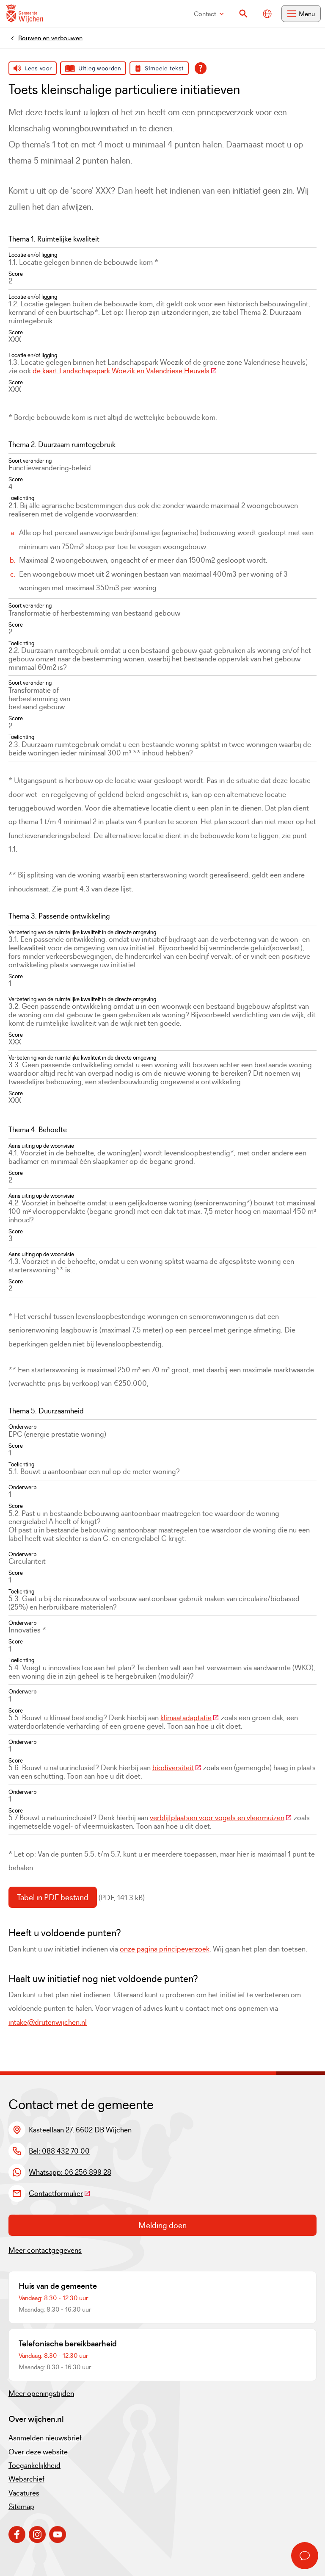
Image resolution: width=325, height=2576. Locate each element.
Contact (205, 14)
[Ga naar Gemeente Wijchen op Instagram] (37, 2534)
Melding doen (162, 2225)
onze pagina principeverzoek (165, 1949)
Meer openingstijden (41, 2393)
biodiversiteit (177, 1768)
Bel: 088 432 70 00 (59, 2151)
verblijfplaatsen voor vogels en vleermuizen (221, 1818)
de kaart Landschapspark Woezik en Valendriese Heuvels (125, 371)
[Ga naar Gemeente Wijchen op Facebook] (17, 2534)
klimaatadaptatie (190, 1718)
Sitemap (21, 2507)
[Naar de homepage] (25, 14)
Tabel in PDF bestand (53, 1897)
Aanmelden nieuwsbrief (45, 2438)
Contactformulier (60, 2193)
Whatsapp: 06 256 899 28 (70, 2172)
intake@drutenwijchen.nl (48, 2022)
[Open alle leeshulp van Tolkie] (201, 68)
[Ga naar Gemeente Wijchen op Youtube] (58, 2534)
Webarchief (26, 2479)
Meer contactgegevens (45, 2250)
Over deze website (38, 2452)
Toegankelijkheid (34, 2465)
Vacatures (24, 2493)
